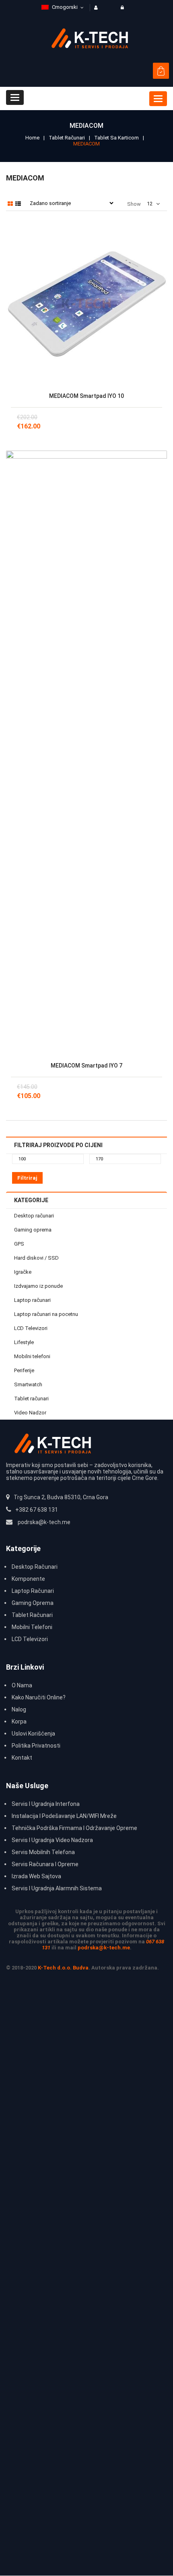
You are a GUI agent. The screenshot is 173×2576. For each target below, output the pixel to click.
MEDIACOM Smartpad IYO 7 (86, 1066)
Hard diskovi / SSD (36, 1258)
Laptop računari (32, 1300)
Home (32, 138)
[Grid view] (10, 204)
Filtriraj (27, 1178)
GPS (19, 1244)
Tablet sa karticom (116, 138)
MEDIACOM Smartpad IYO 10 (86, 396)
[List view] (18, 204)
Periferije (24, 1370)
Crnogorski (65, 7)
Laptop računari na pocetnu (46, 1314)
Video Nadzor (30, 1413)
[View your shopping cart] (161, 71)
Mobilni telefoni (32, 1356)
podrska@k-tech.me (104, 1948)
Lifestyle (24, 1342)
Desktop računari (34, 1216)
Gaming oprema (33, 1230)
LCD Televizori (31, 1328)
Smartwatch (28, 1384)
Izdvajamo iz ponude (38, 1286)
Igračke (23, 1272)
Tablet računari (67, 138)
